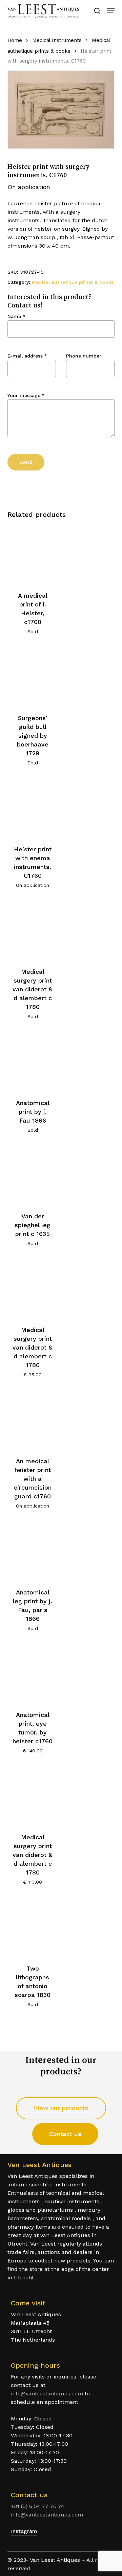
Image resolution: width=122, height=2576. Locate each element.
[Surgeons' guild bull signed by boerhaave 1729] (33, 677)
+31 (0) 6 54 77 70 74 (38, 2506)
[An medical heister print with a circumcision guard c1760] (33, 1420)
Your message (26, 395)
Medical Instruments (57, 40)
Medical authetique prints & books (73, 282)
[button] (111, 11)
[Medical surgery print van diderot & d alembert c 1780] (33, 930)
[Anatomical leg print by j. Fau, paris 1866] (33, 1551)
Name (16, 316)
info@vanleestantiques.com (47, 2394)
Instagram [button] (24, 2531)
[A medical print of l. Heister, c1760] (33, 554)
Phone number (84, 356)
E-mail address (27, 356)
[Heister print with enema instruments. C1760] (33, 808)
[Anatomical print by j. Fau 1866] (33, 1062)
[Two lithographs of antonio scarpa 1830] (33, 1927)
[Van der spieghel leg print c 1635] (33, 1175)
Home (15, 40)
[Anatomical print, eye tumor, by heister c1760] (33, 1673)
